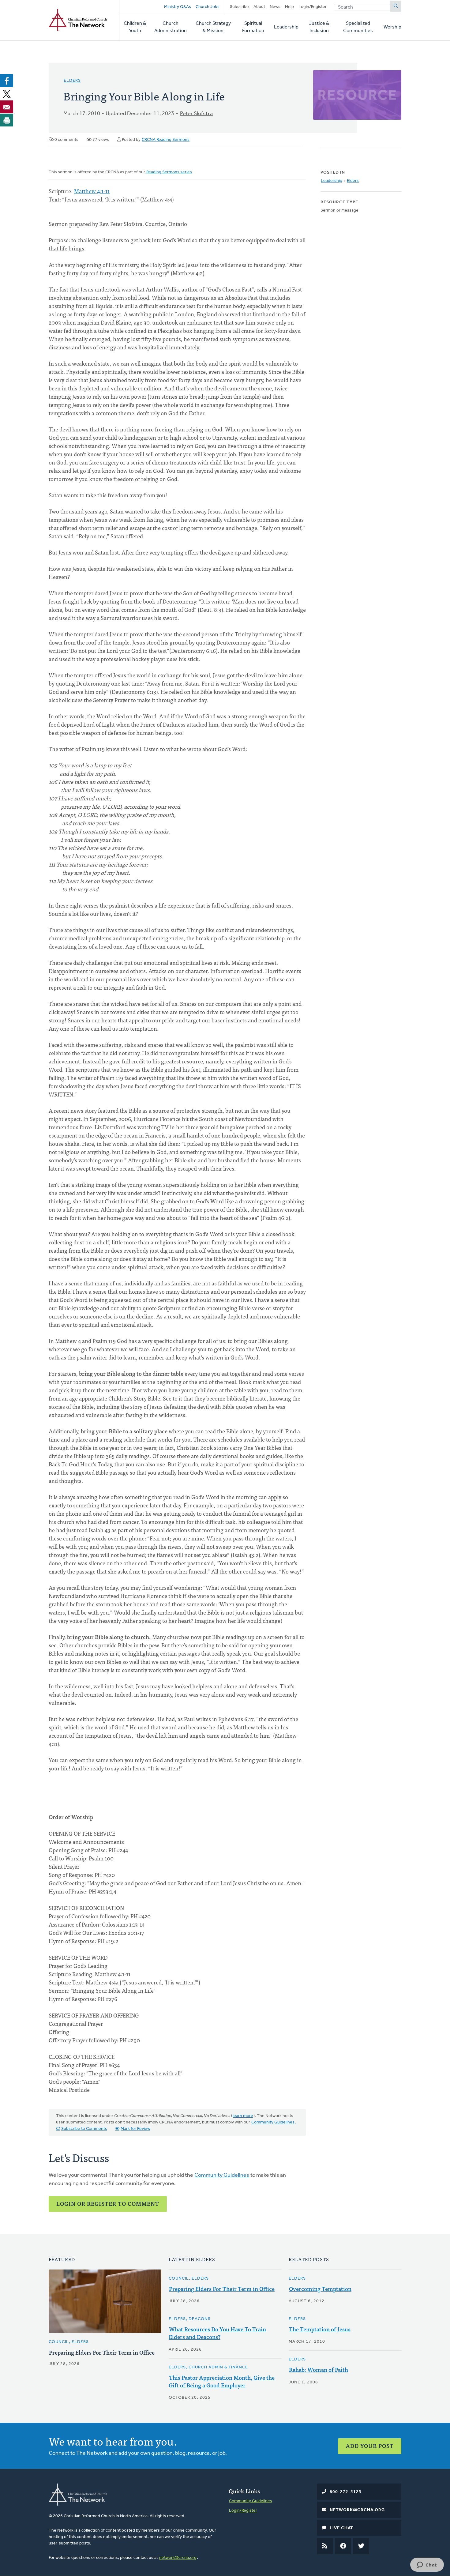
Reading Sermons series (169, 172)
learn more (243, 2116)
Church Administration (171, 27)
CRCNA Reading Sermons (166, 140)
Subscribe (239, 7)
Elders (72, 81)
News (275, 7)
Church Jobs (208, 7)
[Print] (7, 120)
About (259, 7)
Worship (392, 27)
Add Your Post (370, 2446)
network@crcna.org (178, 2558)
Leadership (286, 27)
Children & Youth (135, 27)
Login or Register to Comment (108, 2204)
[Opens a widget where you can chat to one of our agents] (427, 2565)
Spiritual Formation (253, 27)
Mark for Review (135, 2129)
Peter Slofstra (196, 114)
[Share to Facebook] (7, 81)
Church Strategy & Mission (213, 27)
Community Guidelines (273, 2122)
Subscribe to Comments (84, 2129)
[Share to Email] (7, 107)
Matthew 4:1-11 (92, 191)
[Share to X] (7, 94)
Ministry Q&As (178, 7)
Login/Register (313, 7)
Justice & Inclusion (319, 27)
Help (289, 7)
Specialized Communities (358, 27)
